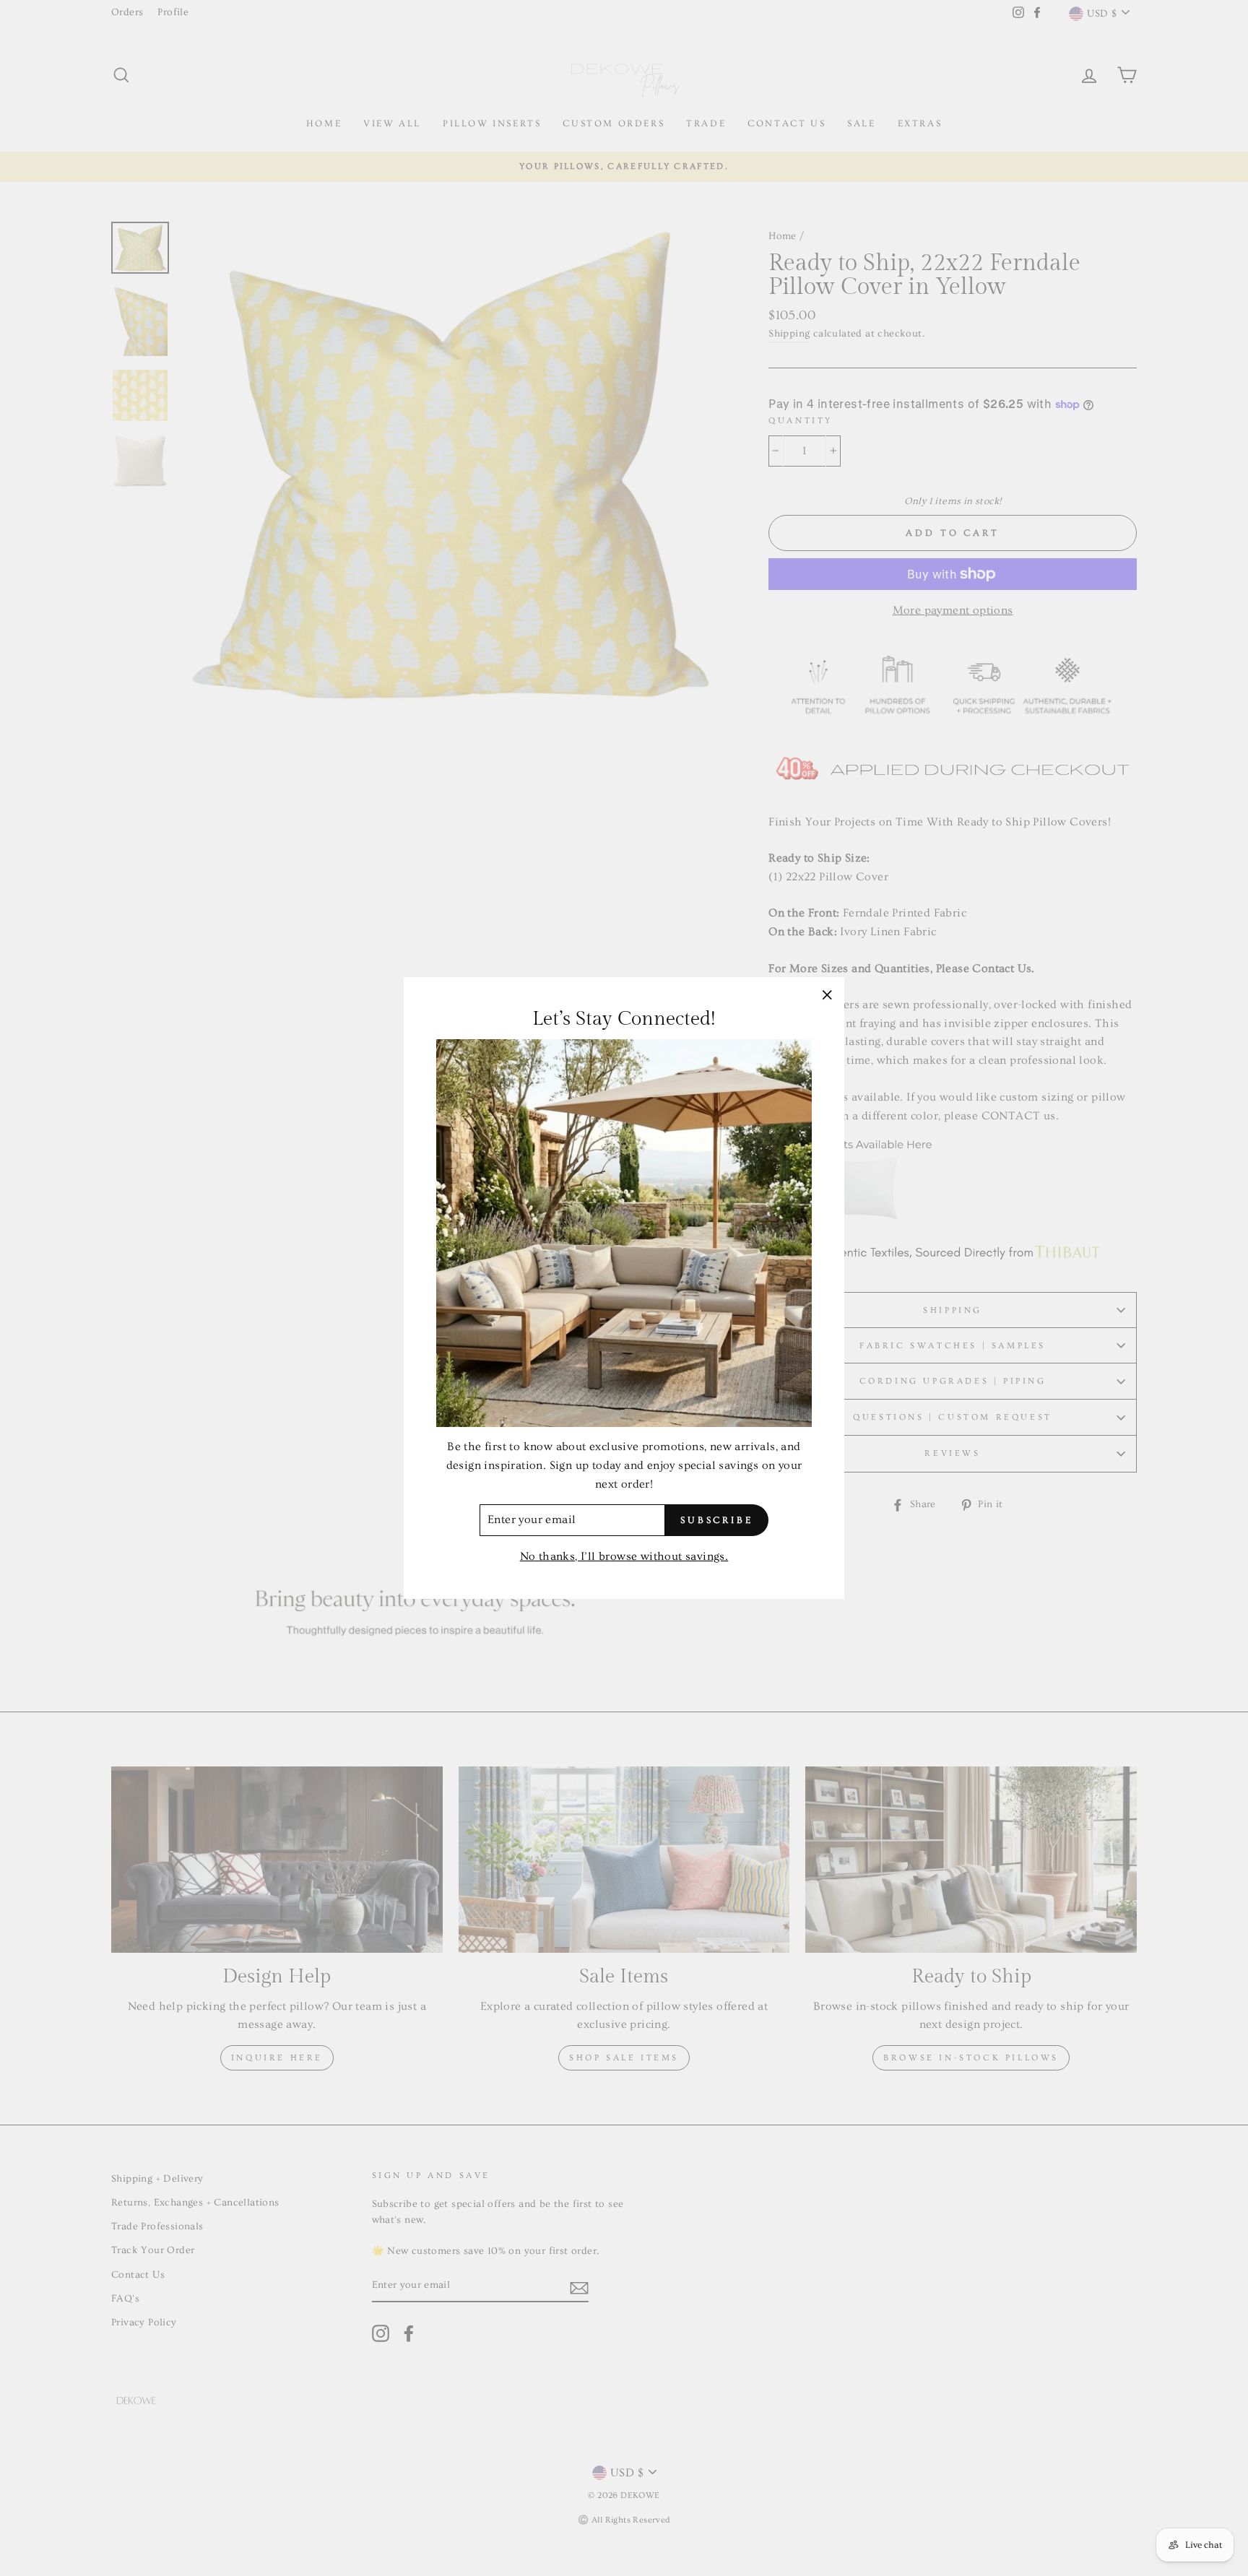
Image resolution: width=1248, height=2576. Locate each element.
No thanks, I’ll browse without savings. (624, 1556)
